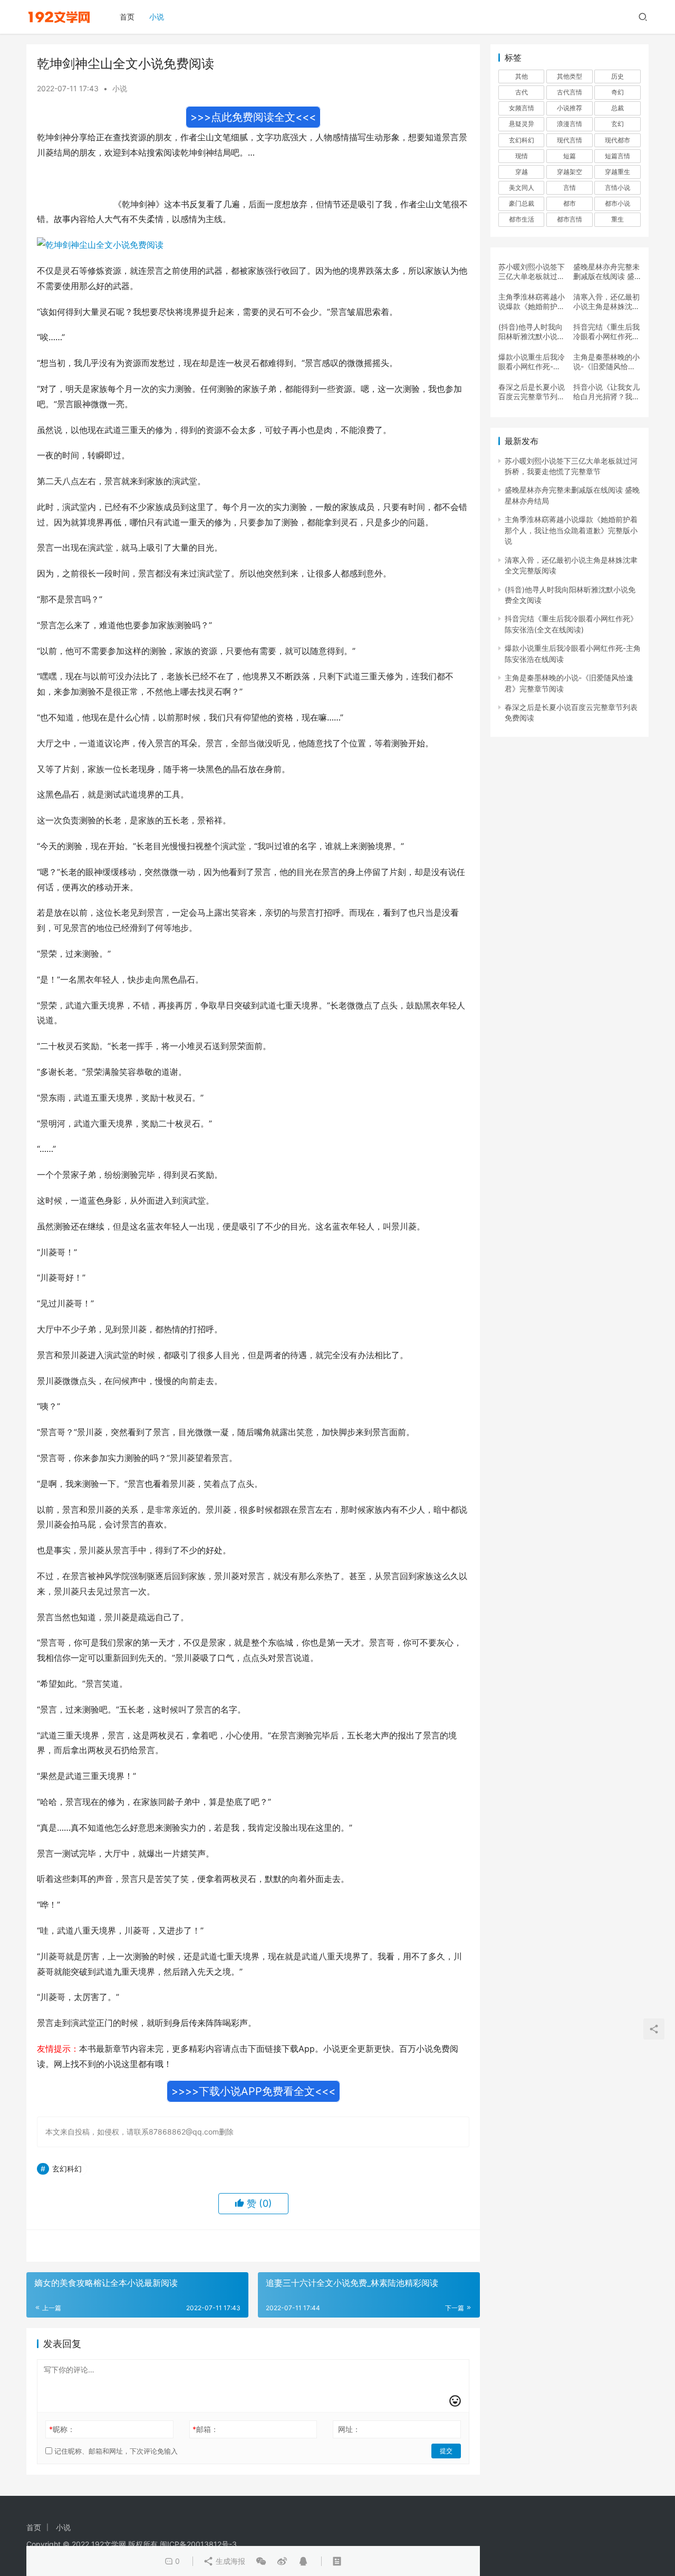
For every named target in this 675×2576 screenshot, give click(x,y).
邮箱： (205, 2429)
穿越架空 (570, 172)
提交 (446, 2451)
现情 (522, 156)
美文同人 (522, 188)
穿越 (522, 172)
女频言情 (522, 108)
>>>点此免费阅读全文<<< (253, 117)
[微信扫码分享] (261, 2561)
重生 (618, 219)
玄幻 (618, 124)
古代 (522, 92)
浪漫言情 (570, 124)
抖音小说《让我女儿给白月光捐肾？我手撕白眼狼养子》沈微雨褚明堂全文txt (606, 392)
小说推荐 (570, 108)
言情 (570, 188)
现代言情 (570, 140)
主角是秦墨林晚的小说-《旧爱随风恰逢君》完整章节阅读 (606, 362)
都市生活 (522, 219)
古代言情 (570, 92)
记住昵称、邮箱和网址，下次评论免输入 (115, 2451)
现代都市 (618, 140)
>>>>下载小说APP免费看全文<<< (253, 2091)
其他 (522, 76)
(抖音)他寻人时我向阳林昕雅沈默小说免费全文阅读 (532, 332)
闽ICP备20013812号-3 (198, 2544)
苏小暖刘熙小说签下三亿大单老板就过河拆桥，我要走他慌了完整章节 (532, 272)
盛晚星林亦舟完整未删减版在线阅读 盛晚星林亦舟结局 (606, 272)
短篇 (570, 156)
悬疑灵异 (522, 124)
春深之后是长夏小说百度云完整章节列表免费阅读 (532, 392)
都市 (570, 203)
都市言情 (570, 219)
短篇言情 (618, 156)
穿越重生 (618, 172)
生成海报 (229, 2561)
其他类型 (570, 76)
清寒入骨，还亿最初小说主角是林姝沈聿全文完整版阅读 (606, 302)
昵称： (62, 2429)
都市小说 (618, 203)
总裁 (618, 108)
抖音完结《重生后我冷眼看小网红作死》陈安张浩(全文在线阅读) (606, 332)
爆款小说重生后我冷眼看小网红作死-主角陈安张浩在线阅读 (532, 362)
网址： (349, 2429)
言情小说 (618, 188)
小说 (157, 17)
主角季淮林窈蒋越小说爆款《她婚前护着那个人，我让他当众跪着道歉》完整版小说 (532, 302)
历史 (618, 76)
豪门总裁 (522, 203)
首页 (127, 17)
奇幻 (618, 92)
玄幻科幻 (67, 2169)
